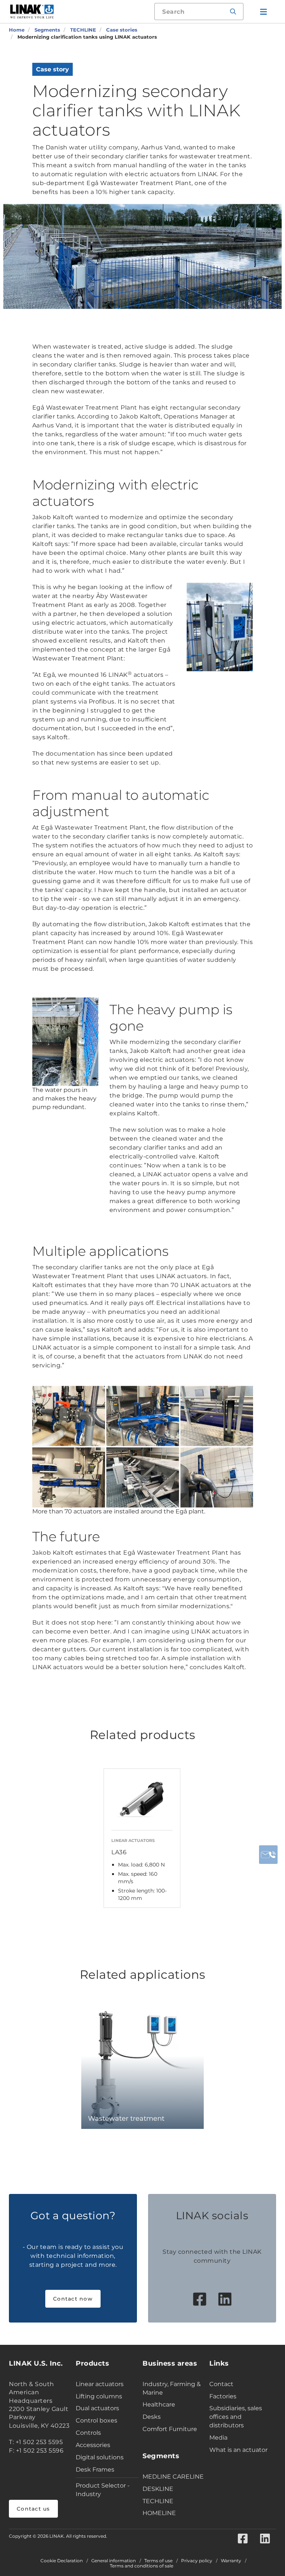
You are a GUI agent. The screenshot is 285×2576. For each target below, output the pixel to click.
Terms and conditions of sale (142, 2566)
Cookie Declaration (62, 2561)
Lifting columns (99, 2396)
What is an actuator (238, 2450)
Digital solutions (100, 2457)
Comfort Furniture (170, 2429)
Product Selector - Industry (103, 2490)
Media (218, 2438)
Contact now (73, 2299)
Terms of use (158, 2561)
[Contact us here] (268, 1855)
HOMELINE (159, 2513)
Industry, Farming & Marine (172, 2388)
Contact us (33, 2509)
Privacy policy (197, 2561)
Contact (221, 2384)
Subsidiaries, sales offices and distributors (236, 2417)
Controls (88, 2433)
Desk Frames (95, 2470)
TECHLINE (158, 2501)
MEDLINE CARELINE (173, 2477)
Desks (152, 2417)
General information (114, 2561)
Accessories (93, 2445)
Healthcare (159, 2404)
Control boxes (96, 2420)
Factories (223, 2396)
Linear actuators (100, 2384)
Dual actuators (97, 2408)
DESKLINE (158, 2489)
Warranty (231, 2561)
